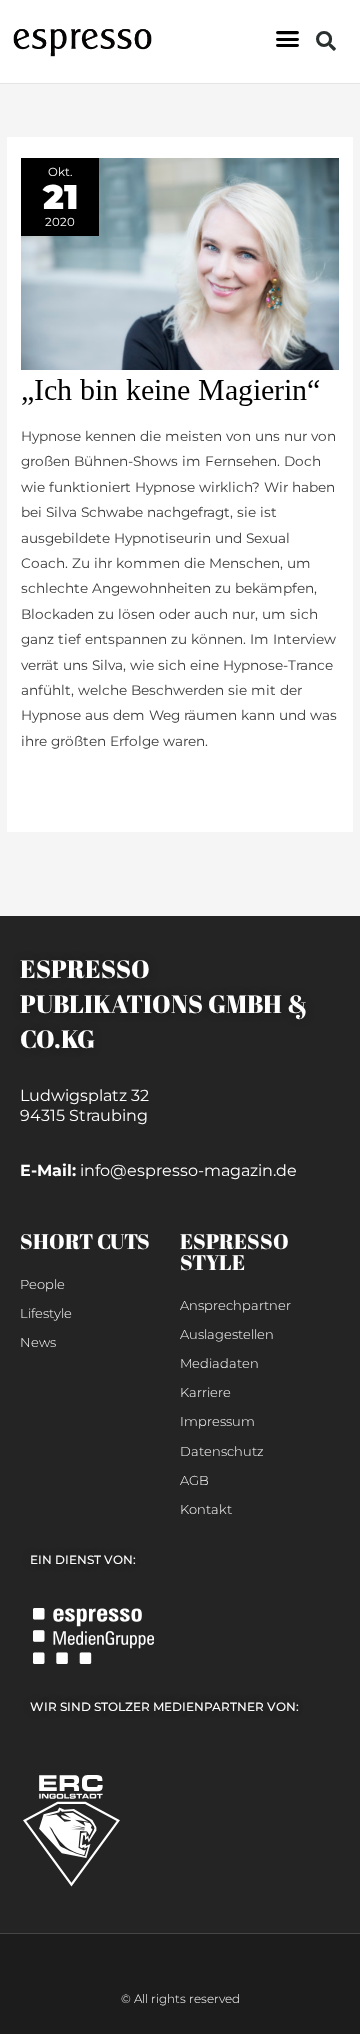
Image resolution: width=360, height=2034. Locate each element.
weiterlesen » (66, 785)
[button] (288, 39)
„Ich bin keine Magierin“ (170, 389)
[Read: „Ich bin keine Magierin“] (180, 262)
